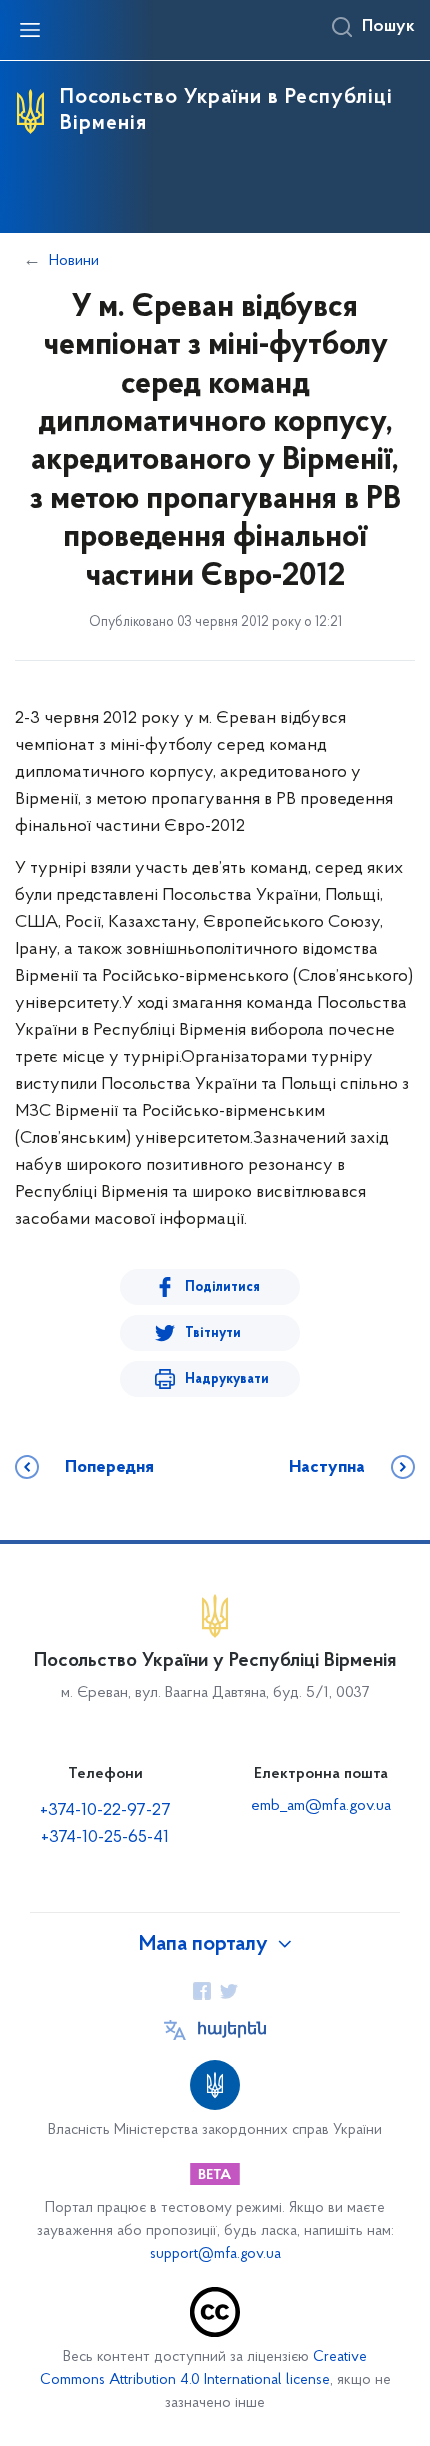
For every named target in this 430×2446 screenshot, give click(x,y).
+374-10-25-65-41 (105, 1838)
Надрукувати (227, 1379)
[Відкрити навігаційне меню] (30, 30)
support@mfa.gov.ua (215, 2254)
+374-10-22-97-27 (105, 1811)
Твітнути (213, 1333)
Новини (74, 261)
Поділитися (222, 1287)
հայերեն (232, 2030)
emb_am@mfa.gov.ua (321, 1806)
